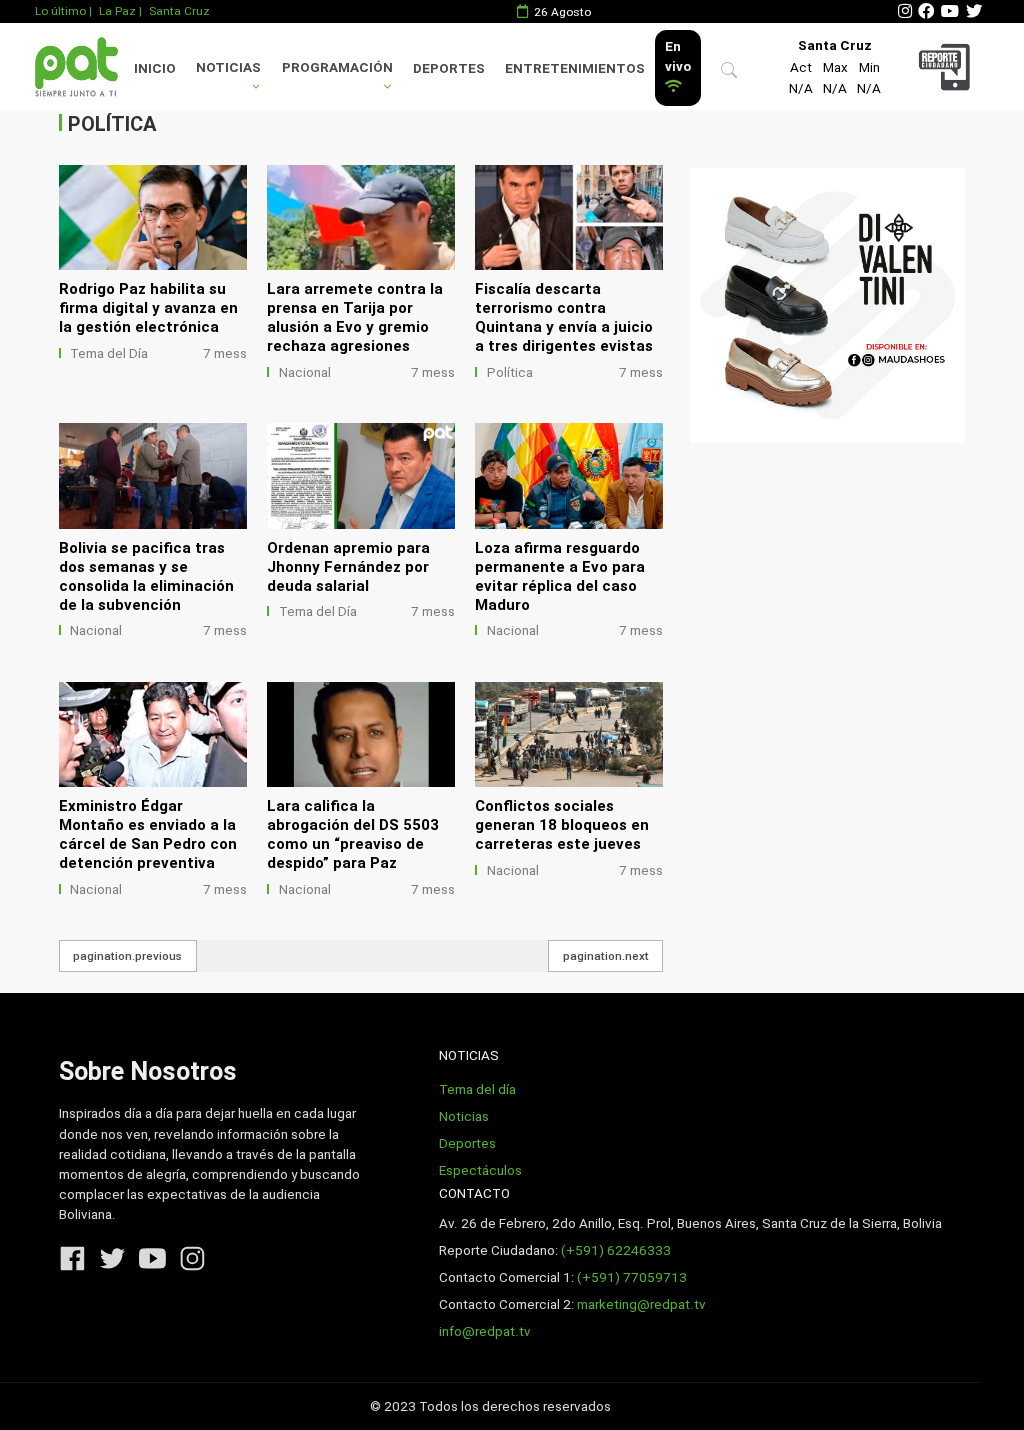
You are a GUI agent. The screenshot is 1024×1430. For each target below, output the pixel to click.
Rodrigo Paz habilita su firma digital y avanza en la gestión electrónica (148, 308)
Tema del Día (109, 353)
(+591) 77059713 (632, 1277)
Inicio (155, 68)
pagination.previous (127, 956)
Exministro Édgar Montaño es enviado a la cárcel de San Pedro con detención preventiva (148, 834)
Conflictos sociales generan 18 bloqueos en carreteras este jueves (562, 825)
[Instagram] (905, 11)
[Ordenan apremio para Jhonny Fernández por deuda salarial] (361, 476)
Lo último (60, 11)
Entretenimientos (575, 68)
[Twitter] (974, 11)
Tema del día (477, 1089)
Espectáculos (480, 1170)
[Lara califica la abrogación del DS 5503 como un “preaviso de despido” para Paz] (361, 735)
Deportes (449, 68)
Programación (337, 67)
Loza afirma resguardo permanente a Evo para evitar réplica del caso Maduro (560, 576)
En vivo (678, 56)
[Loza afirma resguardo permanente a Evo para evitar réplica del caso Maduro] (569, 476)
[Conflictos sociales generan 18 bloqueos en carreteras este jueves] (569, 735)
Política (510, 372)
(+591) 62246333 (616, 1250)
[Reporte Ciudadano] (947, 66)
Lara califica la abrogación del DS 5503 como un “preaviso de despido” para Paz (353, 834)
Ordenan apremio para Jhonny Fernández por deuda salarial (348, 567)
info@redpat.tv (485, 1331)
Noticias (228, 67)
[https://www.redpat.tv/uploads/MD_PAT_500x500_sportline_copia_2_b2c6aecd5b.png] (827, 305)
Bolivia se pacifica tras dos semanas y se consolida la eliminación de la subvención (146, 576)
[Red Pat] (76, 66)
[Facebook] (926, 11)
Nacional (305, 372)
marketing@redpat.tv (641, 1304)
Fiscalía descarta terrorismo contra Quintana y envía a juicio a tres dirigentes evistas (564, 317)
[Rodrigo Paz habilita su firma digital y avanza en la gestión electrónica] (153, 218)
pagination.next (606, 956)
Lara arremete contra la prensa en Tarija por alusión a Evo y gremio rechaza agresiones (355, 317)
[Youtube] (950, 11)
